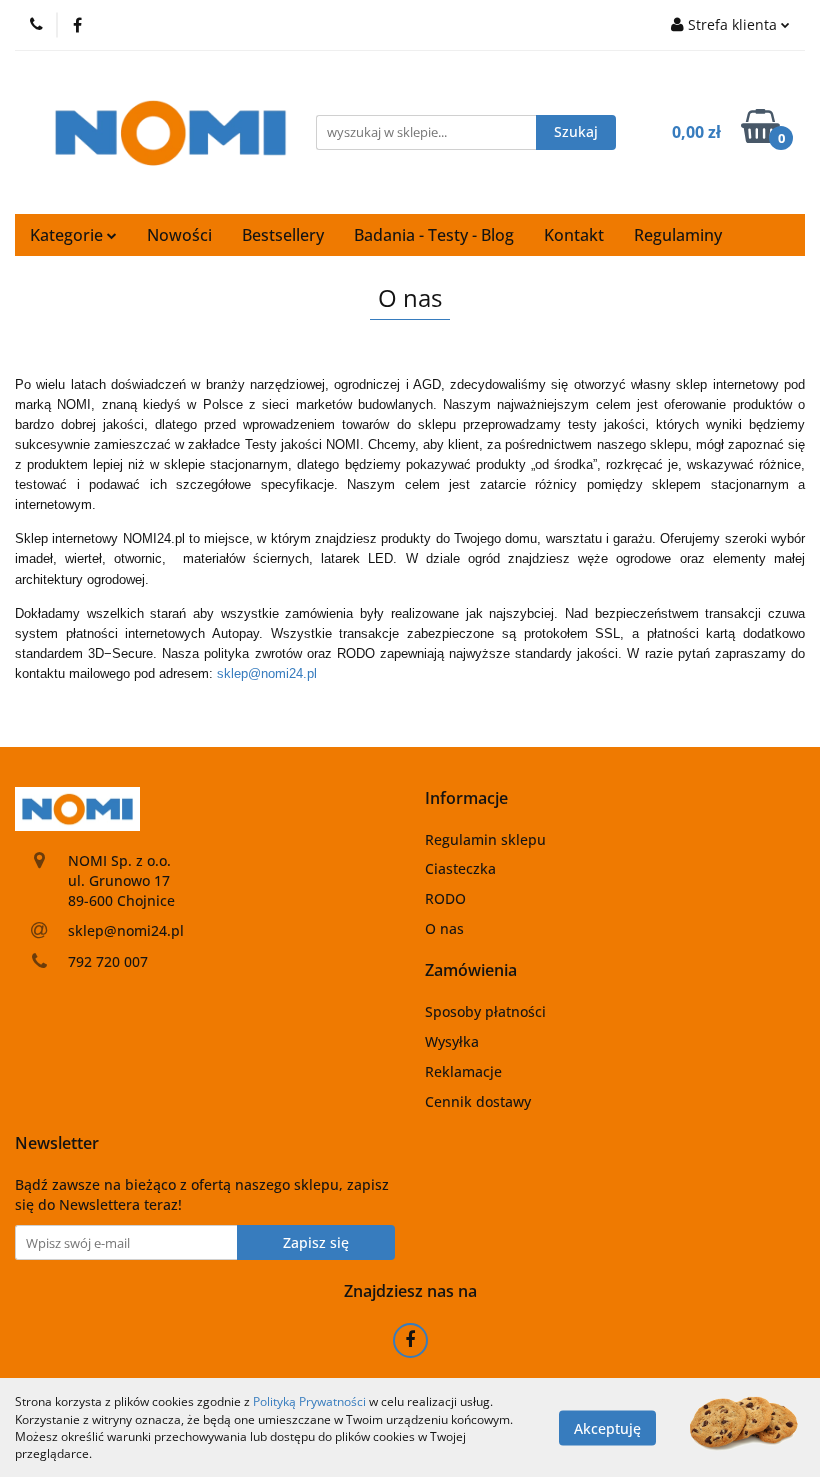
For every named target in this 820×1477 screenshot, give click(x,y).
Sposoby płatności (485, 1011)
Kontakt (574, 235)
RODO (445, 898)
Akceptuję (607, 1427)
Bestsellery (283, 235)
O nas (444, 928)
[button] (466, 798)
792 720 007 (108, 961)
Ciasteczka (460, 868)
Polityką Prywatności (309, 1401)
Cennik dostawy (478, 1101)
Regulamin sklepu (485, 839)
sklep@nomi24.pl (267, 673)
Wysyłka (452, 1041)
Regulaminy (678, 235)
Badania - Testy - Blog (434, 235)
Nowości (179, 235)
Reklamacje (463, 1071)
